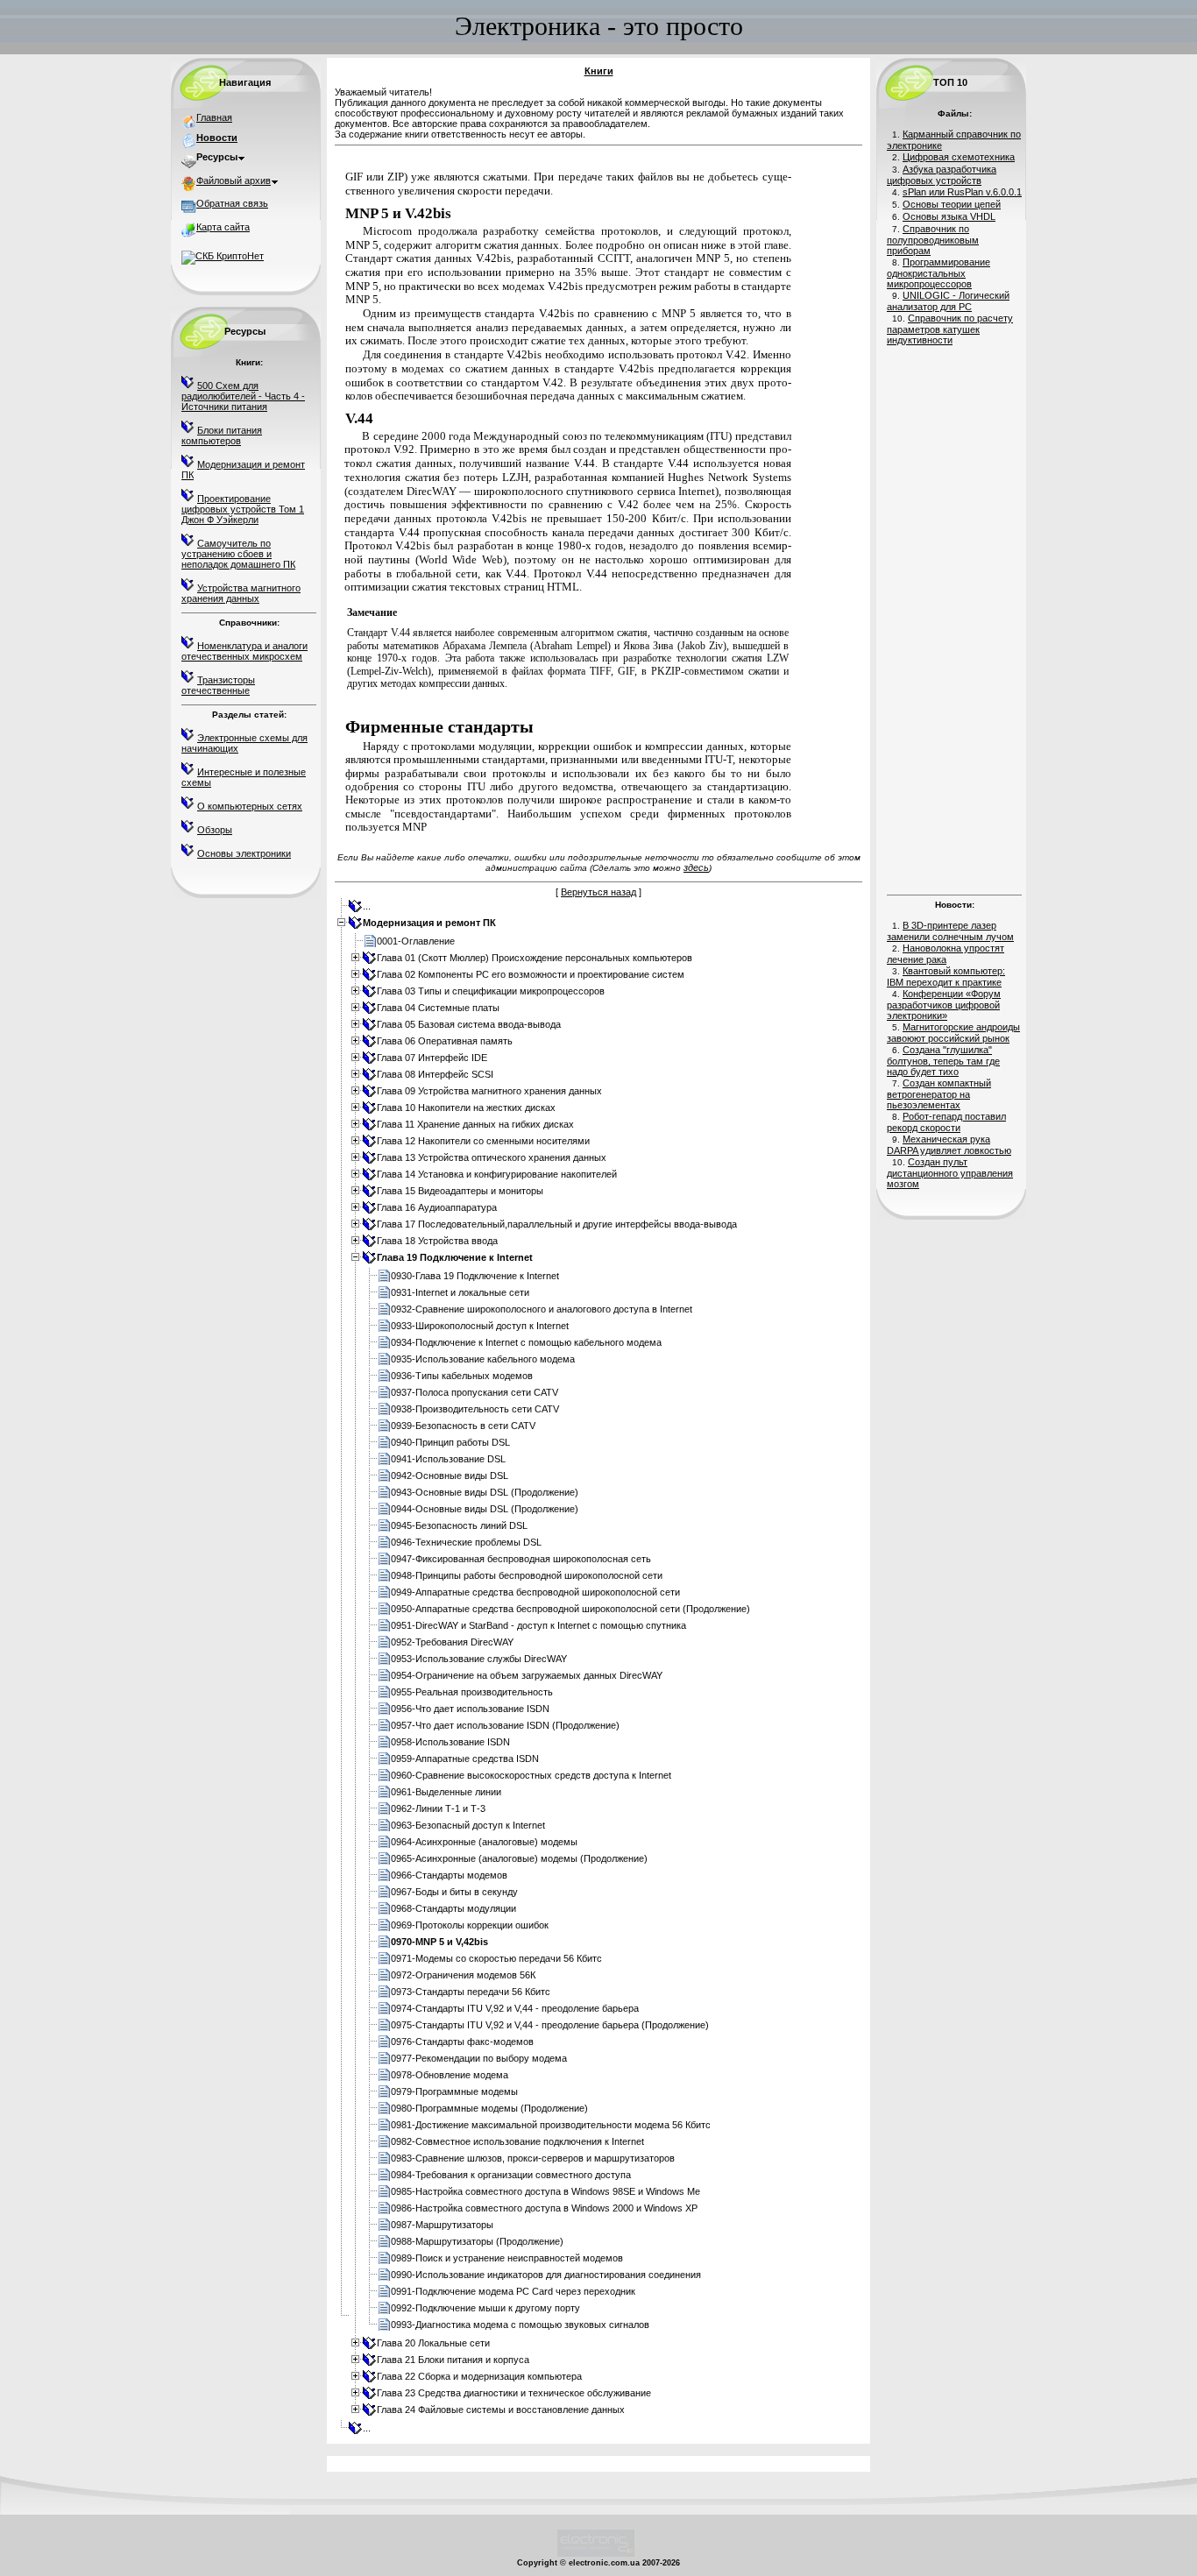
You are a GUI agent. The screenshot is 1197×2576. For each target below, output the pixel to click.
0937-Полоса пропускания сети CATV (475, 1392)
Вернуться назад (598, 892)
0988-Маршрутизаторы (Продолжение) (477, 2241)
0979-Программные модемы (454, 2091)
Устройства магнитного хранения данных (241, 593)
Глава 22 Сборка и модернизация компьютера (479, 2376)
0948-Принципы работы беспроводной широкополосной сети (527, 1575)
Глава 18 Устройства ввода (437, 1241)
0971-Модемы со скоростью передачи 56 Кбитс (496, 1958)
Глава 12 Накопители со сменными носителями (483, 1141)
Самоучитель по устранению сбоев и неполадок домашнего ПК (238, 554)
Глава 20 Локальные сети (433, 2343)
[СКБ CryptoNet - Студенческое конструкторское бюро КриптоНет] (223, 256)
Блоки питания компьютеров (222, 435)
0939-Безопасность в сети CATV (463, 1426)
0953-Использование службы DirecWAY (479, 1659)
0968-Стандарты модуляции (453, 1908)
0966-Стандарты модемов (449, 1875)
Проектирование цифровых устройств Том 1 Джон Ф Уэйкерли (243, 509)
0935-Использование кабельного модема (483, 1359)
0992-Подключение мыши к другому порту (485, 2308)
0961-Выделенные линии (446, 1792)
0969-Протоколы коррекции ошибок (470, 1925)
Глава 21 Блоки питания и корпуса (453, 2360)
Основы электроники (244, 853)
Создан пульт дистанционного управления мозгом (950, 1173)
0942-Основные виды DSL (450, 1476)
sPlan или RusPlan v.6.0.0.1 (962, 192)
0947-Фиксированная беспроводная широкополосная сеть (521, 1559)
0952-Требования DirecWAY (452, 1642)
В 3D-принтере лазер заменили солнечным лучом (950, 931)
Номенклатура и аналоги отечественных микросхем (244, 651)
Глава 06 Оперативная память (445, 1041)
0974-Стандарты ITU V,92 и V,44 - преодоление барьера (515, 2008)
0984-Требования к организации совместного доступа (511, 2175)
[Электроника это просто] (596, 2554)
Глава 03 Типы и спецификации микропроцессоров (491, 991)
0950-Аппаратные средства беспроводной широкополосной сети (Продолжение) (570, 1609)
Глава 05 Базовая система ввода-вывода (469, 1024)
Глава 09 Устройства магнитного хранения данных (489, 1091)
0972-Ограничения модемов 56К (463, 1975)
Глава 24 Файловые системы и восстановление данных (501, 2410)
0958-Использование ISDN (450, 1742)
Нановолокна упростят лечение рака (946, 954)
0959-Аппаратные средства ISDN (465, 1759)
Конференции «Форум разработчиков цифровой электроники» (944, 1005)
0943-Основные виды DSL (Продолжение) (485, 1492)
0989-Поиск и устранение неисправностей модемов (507, 2258)
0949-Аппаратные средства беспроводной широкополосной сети (535, 1592)
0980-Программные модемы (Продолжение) (489, 2108)
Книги (599, 71)
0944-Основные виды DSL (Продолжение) (485, 1509)
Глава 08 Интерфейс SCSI (435, 1074)
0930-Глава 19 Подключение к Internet (475, 1276)
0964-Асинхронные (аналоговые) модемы (484, 1842)
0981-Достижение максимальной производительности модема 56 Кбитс (551, 2125)
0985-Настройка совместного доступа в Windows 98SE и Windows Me (545, 2191)
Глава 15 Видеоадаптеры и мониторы (460, 1191)
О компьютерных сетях (250, 806)
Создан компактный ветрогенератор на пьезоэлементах (939, 1094)
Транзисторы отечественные (218, 685)
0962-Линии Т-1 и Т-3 (438, 1808)
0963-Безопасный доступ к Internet (468, 1825)
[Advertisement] (954, 618)
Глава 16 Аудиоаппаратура (437, 1207)
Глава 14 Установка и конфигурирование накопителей (497, 1174)
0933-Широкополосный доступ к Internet (480, 1326)
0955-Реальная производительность (472, 1692)
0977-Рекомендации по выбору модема (479, 2058)
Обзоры (215, 830)
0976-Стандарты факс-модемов (462, 2042)
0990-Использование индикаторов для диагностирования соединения (546, 2275)
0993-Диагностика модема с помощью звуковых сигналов (520, 2325)
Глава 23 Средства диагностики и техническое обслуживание (514, 2393)
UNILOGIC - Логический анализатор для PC (948, 301)
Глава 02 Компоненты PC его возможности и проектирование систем (531, 974)
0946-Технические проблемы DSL (466, 1542)
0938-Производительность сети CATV (475, 1409)
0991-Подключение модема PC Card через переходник (513, 2291)
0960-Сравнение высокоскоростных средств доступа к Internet (531, 1775)
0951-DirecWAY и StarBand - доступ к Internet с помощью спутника (538, 1625)
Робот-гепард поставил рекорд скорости (946, 1122)
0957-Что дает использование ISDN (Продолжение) (505, 1725)
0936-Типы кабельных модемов (462, 1376)
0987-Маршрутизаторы (442, 2225)
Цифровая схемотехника (959, 157)
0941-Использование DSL (448, 1459)
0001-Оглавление (416, 941)
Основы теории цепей (952, 204)
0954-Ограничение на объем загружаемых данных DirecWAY (527, 1675)
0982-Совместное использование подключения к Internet (517, 2141)
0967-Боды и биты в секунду (454, 1892)
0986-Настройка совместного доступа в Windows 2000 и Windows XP (544, 2208)
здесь (696, 867)
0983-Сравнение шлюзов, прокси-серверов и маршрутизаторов (533, 2158)
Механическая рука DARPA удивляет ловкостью (949, 1145)
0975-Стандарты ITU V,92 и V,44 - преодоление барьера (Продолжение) (550, 2025)
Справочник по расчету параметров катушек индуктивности (950, 329)
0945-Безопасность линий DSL (459, 1525)
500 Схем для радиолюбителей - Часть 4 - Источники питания (243, 396)
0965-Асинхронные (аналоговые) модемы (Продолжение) (519, 1858)
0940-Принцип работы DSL (450, 1442)
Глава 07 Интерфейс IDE (432, 1058)
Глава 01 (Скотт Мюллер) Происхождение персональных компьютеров (535, 958)
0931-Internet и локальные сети (460, 1292)
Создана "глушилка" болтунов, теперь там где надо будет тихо (943, 1061)
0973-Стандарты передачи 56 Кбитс (471, 1992)
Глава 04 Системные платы (438, 1008)
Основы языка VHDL (949, 216)
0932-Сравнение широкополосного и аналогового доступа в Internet (542, 1309)
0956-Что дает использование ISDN (470, 1709)
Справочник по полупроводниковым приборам (933, 240)
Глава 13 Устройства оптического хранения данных (492, 1157)
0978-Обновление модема (450, 2075)
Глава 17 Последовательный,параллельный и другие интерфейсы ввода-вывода (557, 1224)
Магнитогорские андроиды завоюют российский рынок (953, 1033)
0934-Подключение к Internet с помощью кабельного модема (526, 1342)
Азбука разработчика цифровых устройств (942, 175)
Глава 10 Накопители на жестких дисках (466, 1108)
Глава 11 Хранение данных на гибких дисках (475, 1124)
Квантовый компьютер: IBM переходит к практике (946, 977)
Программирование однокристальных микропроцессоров (938, 273)
